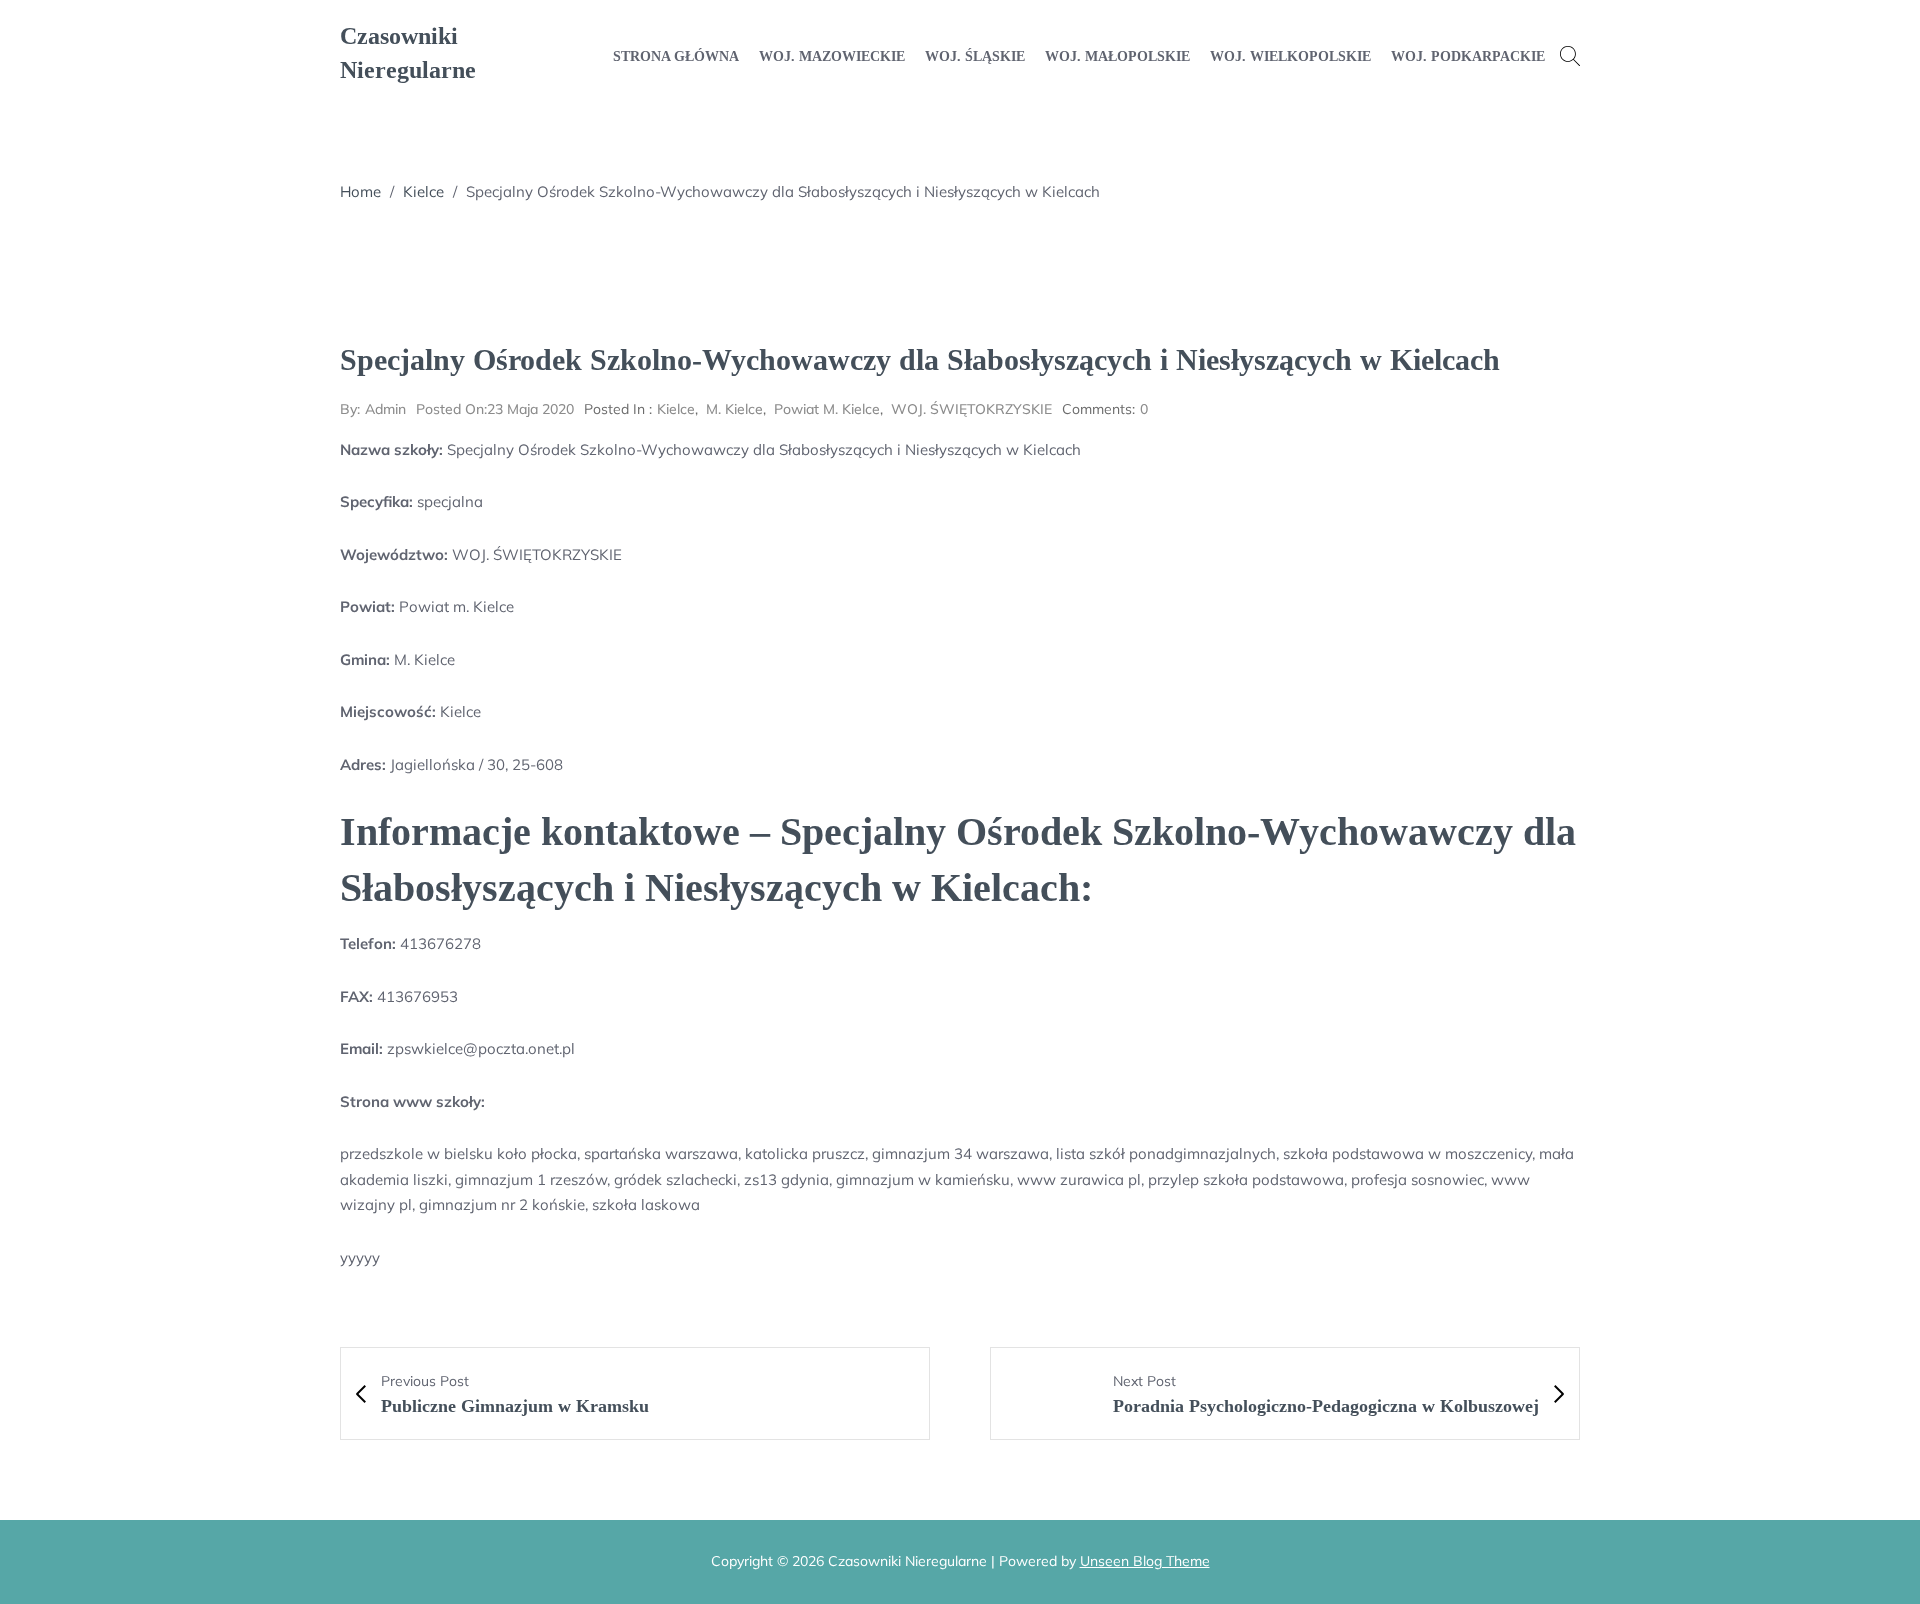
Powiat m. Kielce (827, 409)
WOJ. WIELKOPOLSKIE (1290, 56)
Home (360, 191)
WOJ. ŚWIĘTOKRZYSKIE (971, 409)
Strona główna (676, 56)
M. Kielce (734, 409)
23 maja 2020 (495, 409)
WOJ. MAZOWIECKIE (832, 56)
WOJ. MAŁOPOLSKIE (1117, 56)
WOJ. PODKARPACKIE (1468, 56)
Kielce (423, 191)
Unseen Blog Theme (1145, 1561)
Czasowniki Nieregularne (408, 53)
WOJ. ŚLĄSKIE (975, 56)
